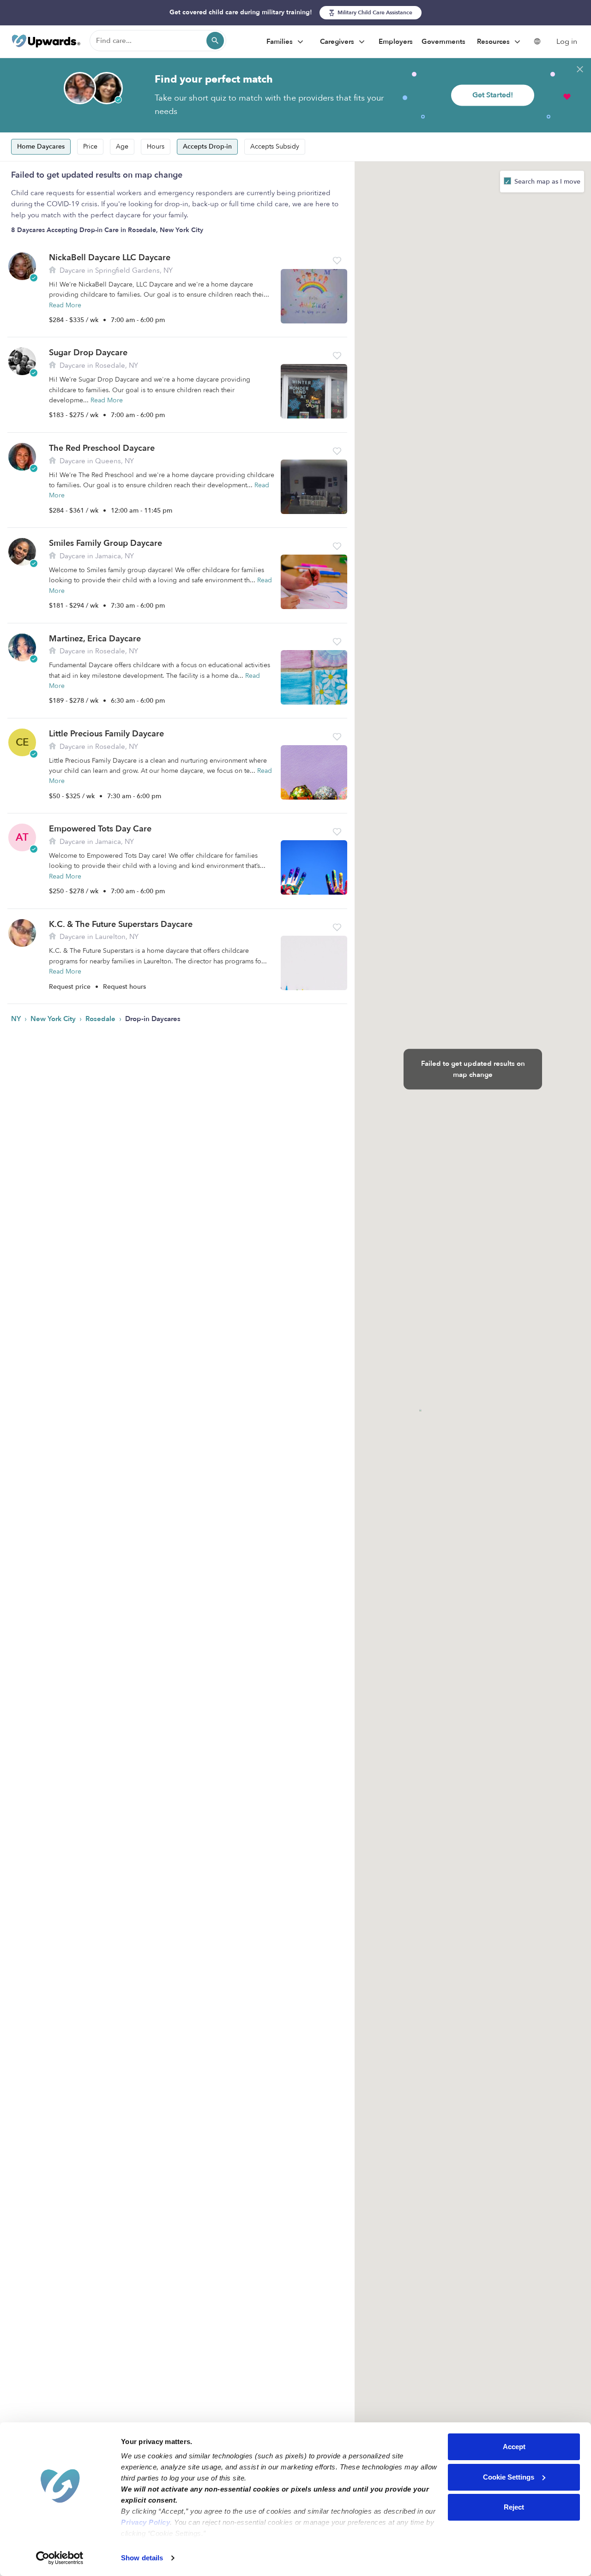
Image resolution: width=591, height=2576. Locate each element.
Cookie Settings (509, 2477)
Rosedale (101, 1019)
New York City (54, 1019)
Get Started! (493, 95)
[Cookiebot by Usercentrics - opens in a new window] (60, 2558)
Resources (494, 42)
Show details (142, 2558)
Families (280, 42)
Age (122, 146)
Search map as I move (546, 182)
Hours (156, 146)
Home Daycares (41, 146)
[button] (337, 261)
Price (90, 146)
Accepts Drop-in (207, 146)
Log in (567, 42)
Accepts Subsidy (275, 146)
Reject (514, 2507)
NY (17, 1019)
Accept (514, 2447)
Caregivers (338, 42)
